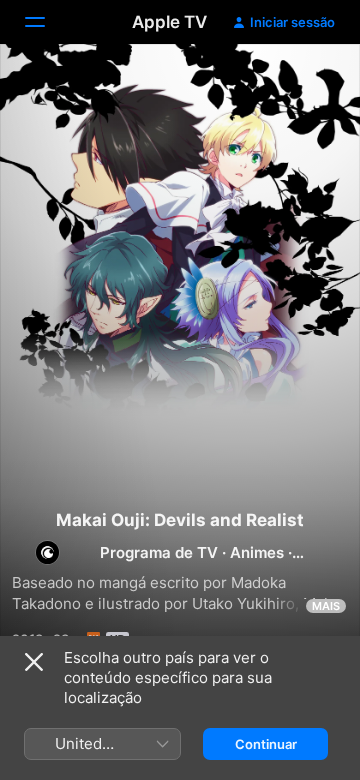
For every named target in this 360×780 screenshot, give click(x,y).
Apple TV (169, 22)
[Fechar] (34, 662)
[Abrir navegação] (47, 22)
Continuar (266, 744)
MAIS (326, 606)
